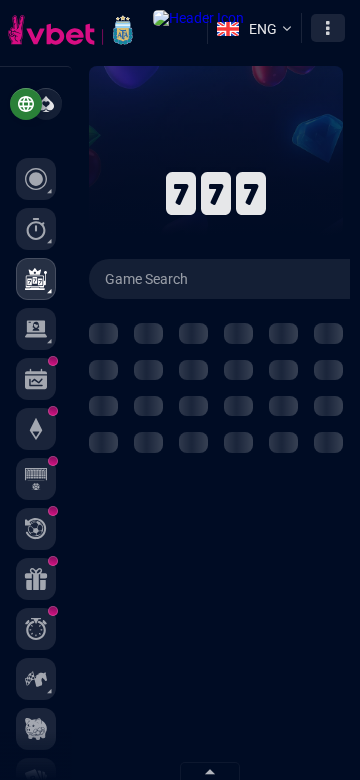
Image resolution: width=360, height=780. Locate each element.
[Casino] (36, 279)
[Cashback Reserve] (36, 729)
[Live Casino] (36, 329)
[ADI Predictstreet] (36, 429)
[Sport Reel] (36, 529)
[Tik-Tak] (36, 629)
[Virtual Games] (36, 679)
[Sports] (36, 229)
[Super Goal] (36, 479)
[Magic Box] (36, 579)
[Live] (36, 179)
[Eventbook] (36, 379)
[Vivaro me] (46, 104)
